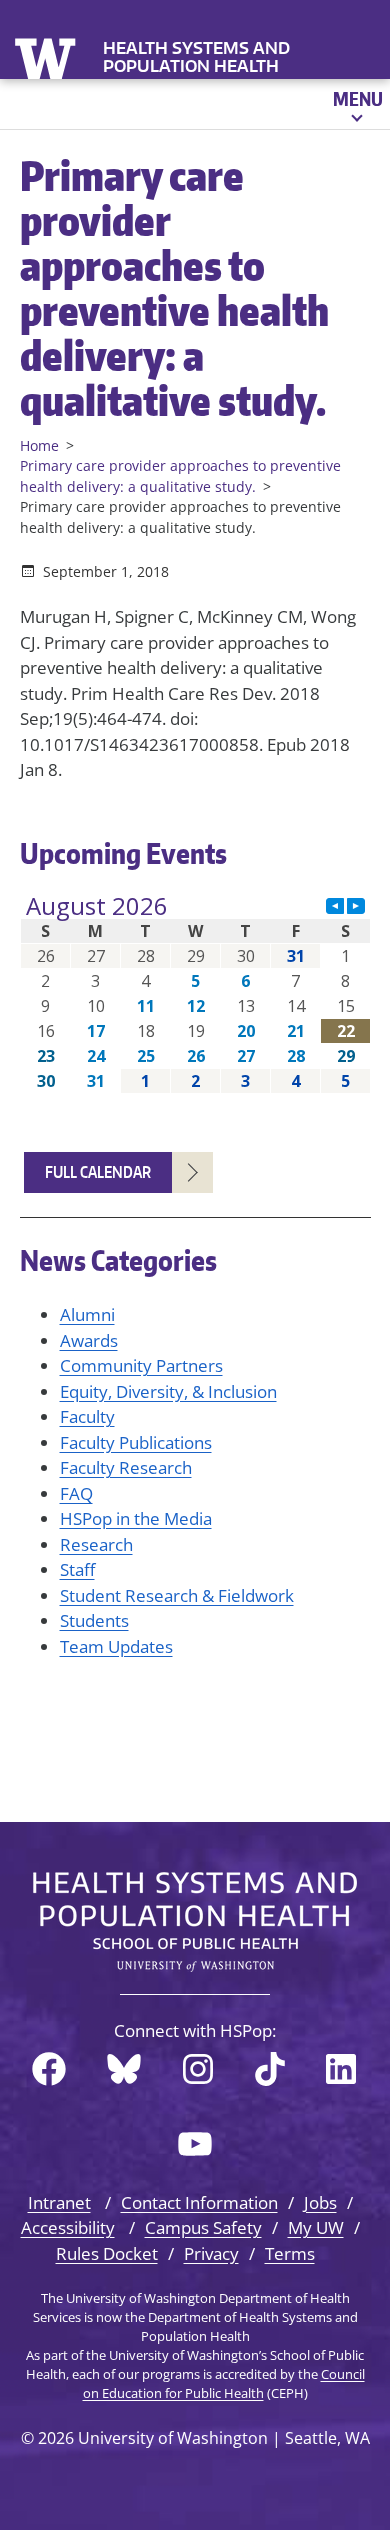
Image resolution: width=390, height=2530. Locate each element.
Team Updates (116, 1646)
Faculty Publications (136, 1442)
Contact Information (199, 2202)
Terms (290, 2253)
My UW (316, 2227)
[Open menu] (356, 104)
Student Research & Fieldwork (177, 1595)
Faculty (87, 1416)
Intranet (59, 2202)
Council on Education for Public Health (224, 2383)
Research (96, 1544)
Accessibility (68, 2227)
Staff (77, 1569)
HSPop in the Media (136, 1518)
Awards (89, 1340)
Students (94, 1620)
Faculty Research (126, 1467)
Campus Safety (203, 2227)
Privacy (211, 2253)
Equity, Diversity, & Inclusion (168, 1391)
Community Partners (141, 1365)
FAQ (76, 1493)
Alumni (87, 1314)
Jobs (320, 2202)
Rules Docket (107, 2253)
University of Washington (47, 56)
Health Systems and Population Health (196, 57)
